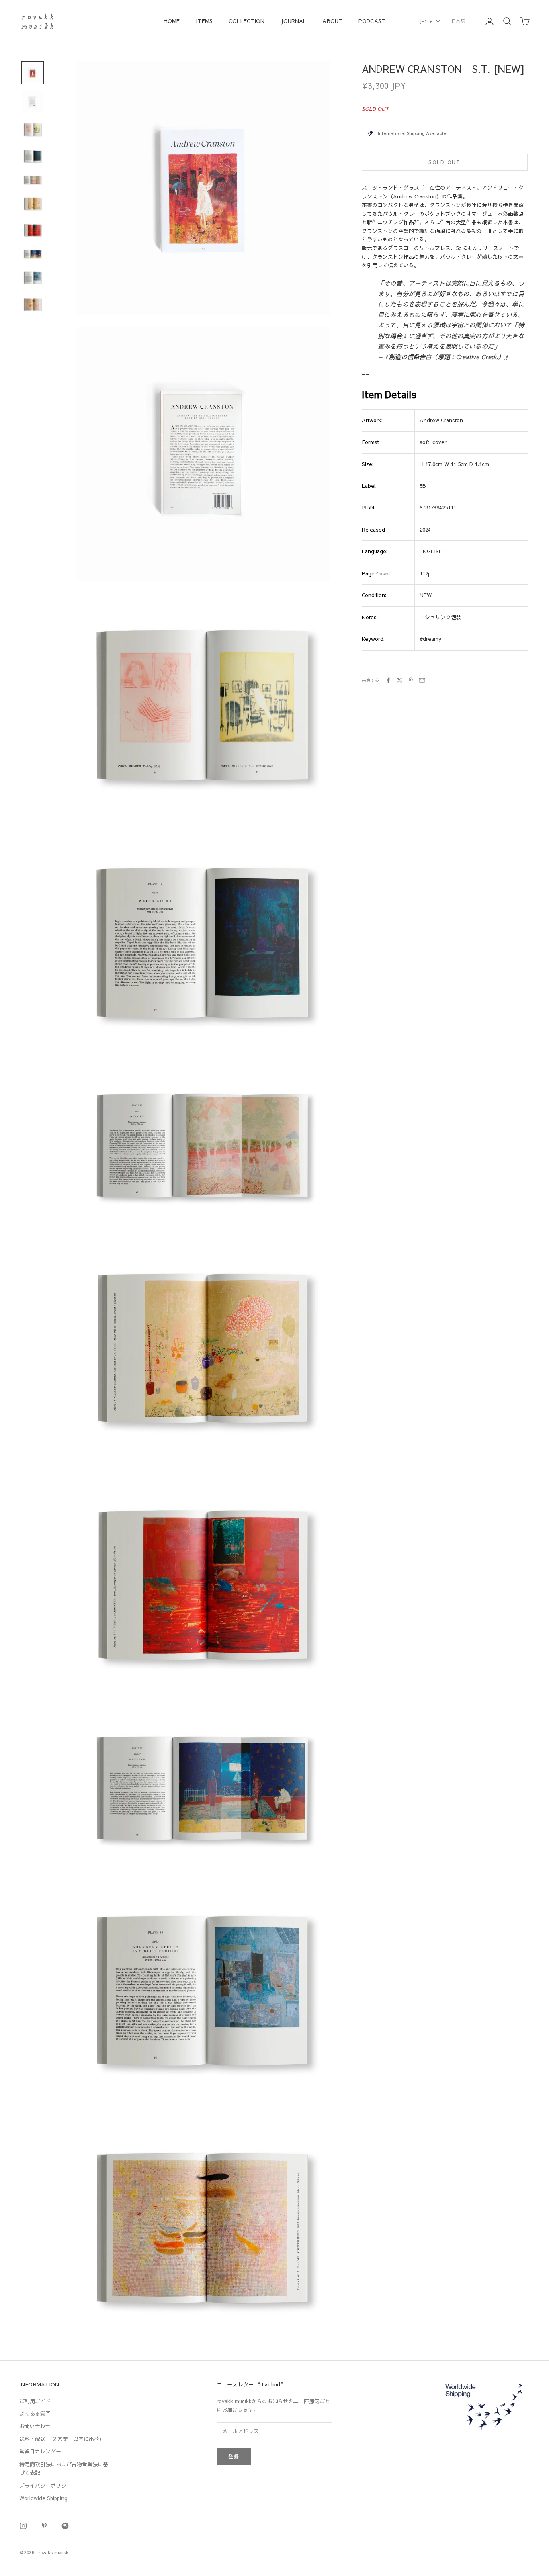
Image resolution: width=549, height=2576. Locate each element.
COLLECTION (247, 21)
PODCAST (372, 21)
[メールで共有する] (422, 680)
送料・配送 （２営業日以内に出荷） (62, 2439)
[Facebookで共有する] (388, 680)
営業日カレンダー (40, 2451)
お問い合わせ (35, 2426)
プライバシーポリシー (45, 2486)
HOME (172, 21)
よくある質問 (35, 2414)
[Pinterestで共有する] (411, 680)
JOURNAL (293, 21)
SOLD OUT (445, 162)
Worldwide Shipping (43, 2498)
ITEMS (204, 21)
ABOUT (332, 21)
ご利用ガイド (35, 2401)
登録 (234, 2456)
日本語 (458, 21)
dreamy (432, 639)
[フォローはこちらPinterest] (44, 2526)
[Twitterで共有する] (399, 680)
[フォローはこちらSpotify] (65, 2526)
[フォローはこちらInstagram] (23, 2526)
